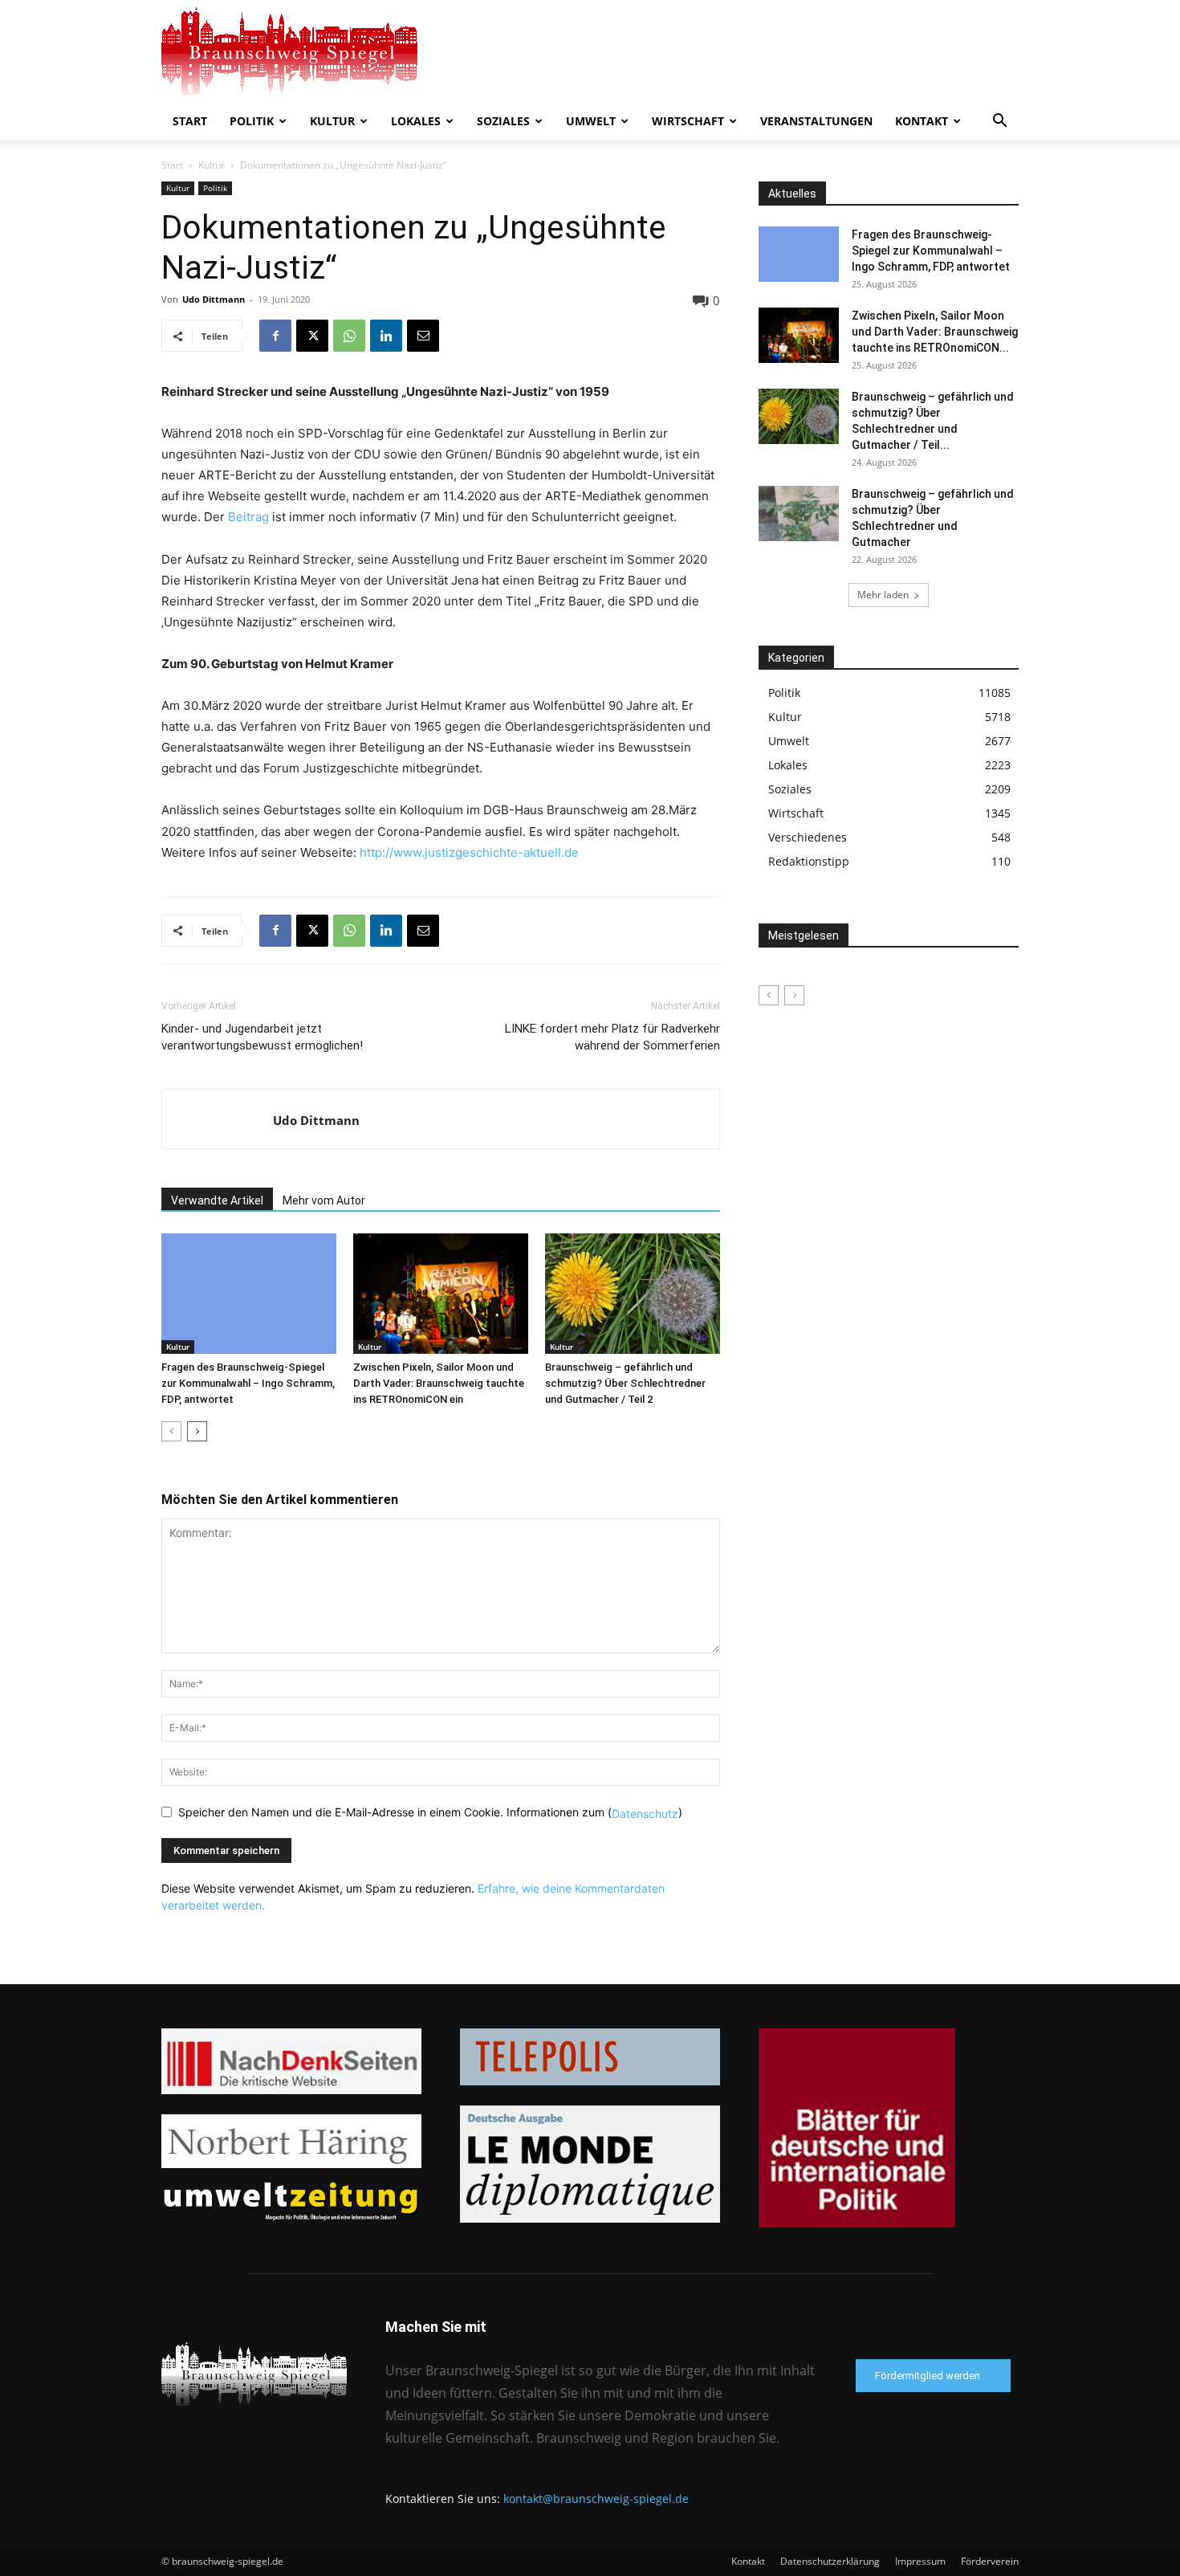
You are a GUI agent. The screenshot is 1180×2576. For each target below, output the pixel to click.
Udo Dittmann (214, 299)
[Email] (423, 336)
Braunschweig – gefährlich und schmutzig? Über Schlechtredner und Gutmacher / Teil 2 (625, 1383)
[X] (312, 336)
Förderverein (990, 2561)
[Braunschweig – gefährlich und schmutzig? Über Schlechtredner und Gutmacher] (799, 514)
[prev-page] (171, 1431)
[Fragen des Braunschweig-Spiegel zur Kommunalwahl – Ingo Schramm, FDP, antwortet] (249, 1294)
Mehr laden (883, 595)
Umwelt (591, 121)
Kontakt (922, 121)
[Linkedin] (386, 336)
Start (190, 121)
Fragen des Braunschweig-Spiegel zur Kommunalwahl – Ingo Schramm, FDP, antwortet (248, 1383)
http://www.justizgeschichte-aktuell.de (469, 852)
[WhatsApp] (349, 336)
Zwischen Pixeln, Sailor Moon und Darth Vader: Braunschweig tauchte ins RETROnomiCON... (935, 332)
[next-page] (197, 1431)
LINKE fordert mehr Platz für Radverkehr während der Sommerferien (612, 1037)
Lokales (416, 121)
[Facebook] (275, 336)
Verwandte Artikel (217, 1200)
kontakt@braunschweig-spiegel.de (596, 2499)
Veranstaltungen (816, 121)
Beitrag (250, 517)
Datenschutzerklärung (830, 2561)
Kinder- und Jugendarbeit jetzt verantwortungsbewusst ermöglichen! (262, 1037)
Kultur (332, 121)
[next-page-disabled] (794, 995)
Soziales (503, 121)
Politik (252, 121)
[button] (999, 122)
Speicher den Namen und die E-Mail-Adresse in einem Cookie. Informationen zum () (430, 1812)
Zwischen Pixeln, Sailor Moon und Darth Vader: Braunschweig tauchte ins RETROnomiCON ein (439, 1383)
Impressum (920, 2561)
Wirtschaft (688, 121)
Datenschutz (645, 1813)
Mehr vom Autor (324, 1200)
